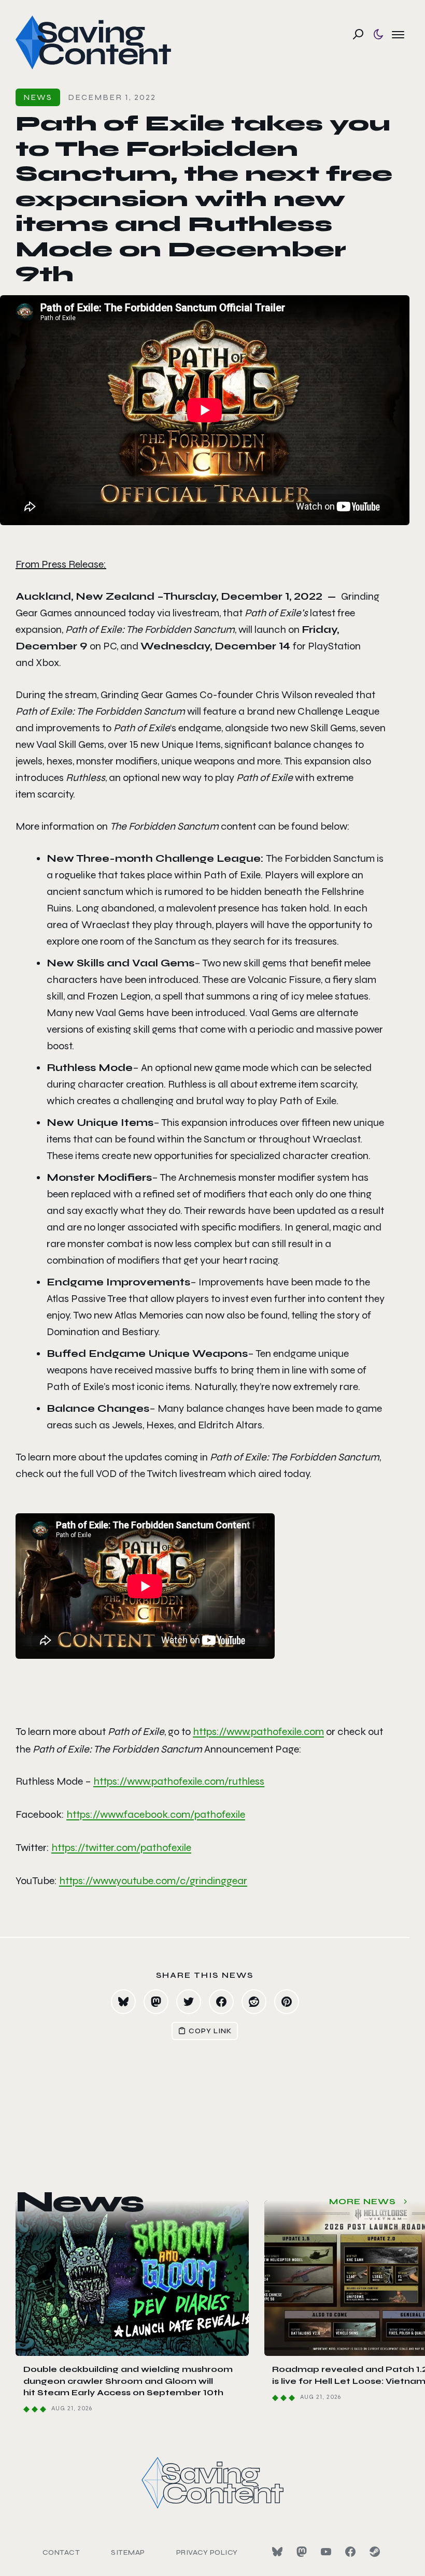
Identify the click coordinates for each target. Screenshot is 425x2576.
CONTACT (61, 2552)
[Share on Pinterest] (287, 2002)
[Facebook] (350, 2552)
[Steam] (375, 2552)
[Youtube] (326, 2552)
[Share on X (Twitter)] (189, 2002)
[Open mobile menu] (398, 34)
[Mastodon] (302, 2552)
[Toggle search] (358, 34)
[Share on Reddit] (254, 2002)
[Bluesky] (277, 2552)
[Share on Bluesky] (123, 2002)
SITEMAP (128, 2552)
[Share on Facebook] (221, 2002)
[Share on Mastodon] (156, 2002)
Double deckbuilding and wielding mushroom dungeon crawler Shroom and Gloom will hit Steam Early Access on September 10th (128, 2381)
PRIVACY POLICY (207, 2552)
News (38, 97)
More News (363, 2201)
